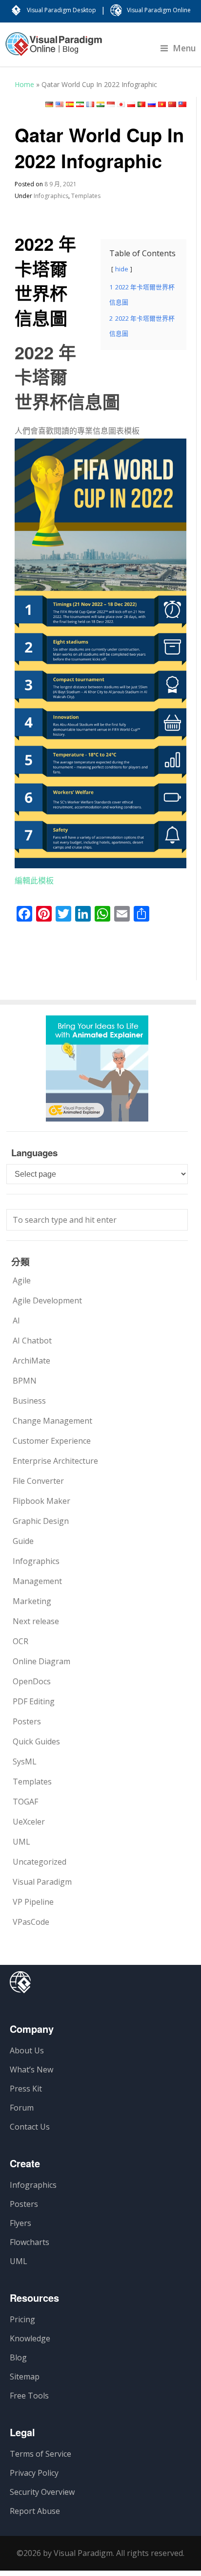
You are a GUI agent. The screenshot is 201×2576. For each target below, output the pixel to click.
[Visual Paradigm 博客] (54, 49)
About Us (27, 2050)
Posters (27, 1721)
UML (21, 1842)
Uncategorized (40, 1862)
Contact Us (30, 2127)
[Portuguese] (141, 104)
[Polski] (131, 104)
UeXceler (29, 1822)
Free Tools (29, 2396)
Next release (36, 1621)
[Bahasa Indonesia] (111, 104)
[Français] (90, 104)
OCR (20, 1641)
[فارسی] (80, 104)
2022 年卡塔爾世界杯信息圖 (45, 280)
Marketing (32, 1601)
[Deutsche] (49, 104)
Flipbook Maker (41, 1501)
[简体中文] (172, 104)
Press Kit (26, 2089)
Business (29, 1401)
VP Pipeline (33, 1902)
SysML (25, 1761)
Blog (18, 2357)
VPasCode (31, 1922)
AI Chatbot (32, 1341)
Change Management (52, 1421)
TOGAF (25, 1802)
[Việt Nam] (162, 104)
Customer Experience (52, 1441)
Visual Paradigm (42, 1882)
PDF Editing (34, 1701)
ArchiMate (31, 1361)
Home (24, 84)
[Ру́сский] (152, 104)
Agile (22, 1280)
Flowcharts (30, 2242)
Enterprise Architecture (55, 1461)
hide (122, 269)
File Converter (38, 1481)
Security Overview (42, 2492)
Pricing (22, 2319)
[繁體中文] (182, 104)
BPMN (25, 1381)
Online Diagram (41, 1661)
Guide (23, 1541)
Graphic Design (41, 1521)
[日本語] (121, 104)
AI (16, 1321)
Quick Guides (36, 1741)
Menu (184, 48)
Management (37, 1581)
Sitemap (25, 2377)
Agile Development (47, 1300)
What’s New (31, 2070)
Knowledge (30, 2338)
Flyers (20, 2223)
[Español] (70, 104)
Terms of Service (40, 2454)
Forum (22, 2108)
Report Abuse (35, 2511)
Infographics (51, 196)
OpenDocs (32, 1681)
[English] (60, 104)
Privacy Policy (34, 2473)
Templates (86, 196)
